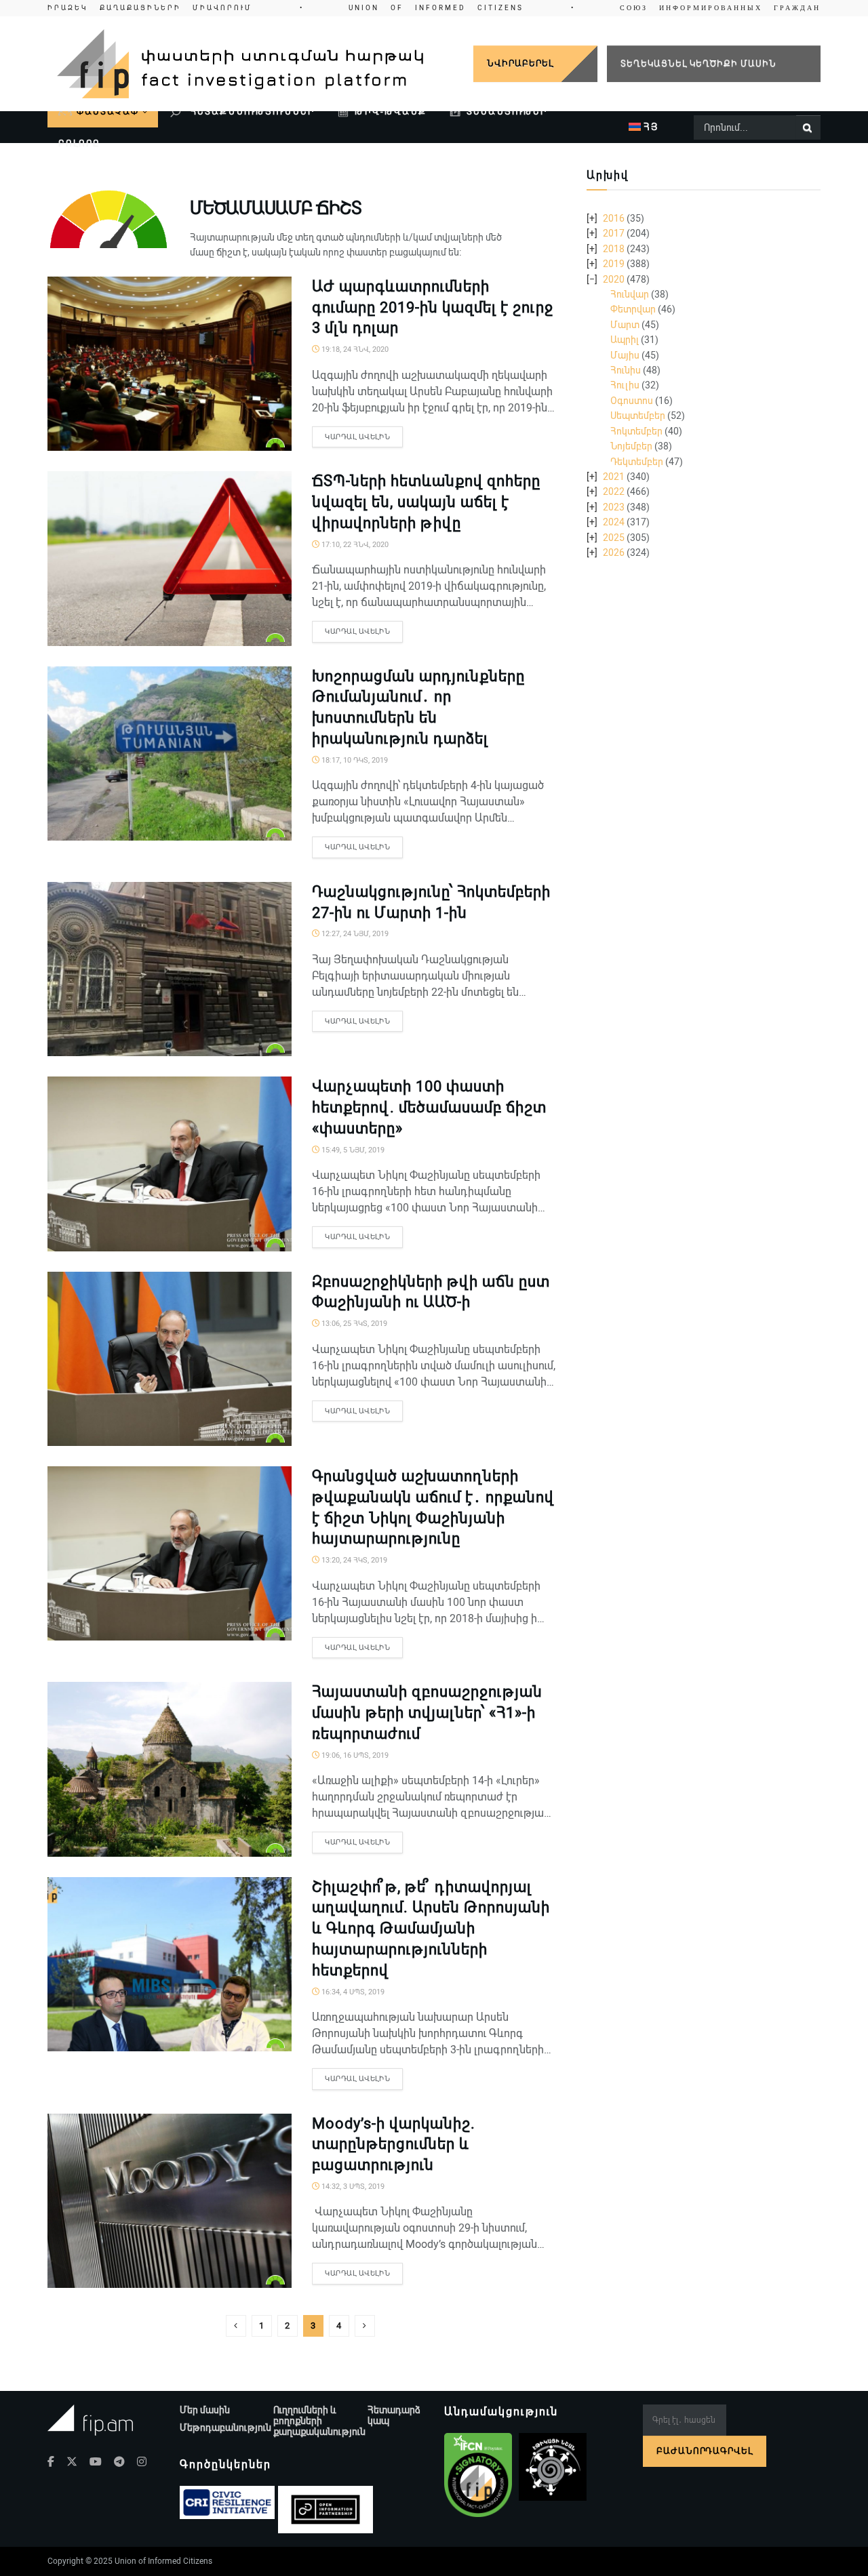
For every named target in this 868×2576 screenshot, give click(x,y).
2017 (614, 233)
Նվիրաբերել (520, 63)
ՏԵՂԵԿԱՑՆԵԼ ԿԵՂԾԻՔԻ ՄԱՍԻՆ (698, 63)
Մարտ (625, 325)
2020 (614, 279)
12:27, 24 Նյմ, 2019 (354, 934)
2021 (614, 477)
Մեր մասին (205, 2410)
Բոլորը (79, 143)
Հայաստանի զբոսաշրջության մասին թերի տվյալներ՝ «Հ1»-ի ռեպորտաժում (427, 1713)
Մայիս (625, 355)
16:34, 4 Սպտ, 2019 (352, 1992)
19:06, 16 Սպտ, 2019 (354, 1755)
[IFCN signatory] (478, 2475)
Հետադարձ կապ (394, 2415)
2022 (614, 491)
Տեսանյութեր (507, 112)
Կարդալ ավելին (357, 437)
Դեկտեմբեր (637, 462)
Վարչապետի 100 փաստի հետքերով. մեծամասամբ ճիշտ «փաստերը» (429, 1107)
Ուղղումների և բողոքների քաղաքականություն (319, 2421)
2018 (614, 249)
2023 (614, 507)
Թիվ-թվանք (391, 112)
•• (434, 8)
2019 (614, 264)
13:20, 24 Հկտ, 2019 (353, 1560)
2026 (614, 552)
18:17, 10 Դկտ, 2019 (354, 760)
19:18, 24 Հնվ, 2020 (354, 349)
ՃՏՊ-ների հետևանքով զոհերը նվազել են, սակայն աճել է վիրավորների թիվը (426, 502)
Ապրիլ (625, 340)
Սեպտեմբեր (638, 416)
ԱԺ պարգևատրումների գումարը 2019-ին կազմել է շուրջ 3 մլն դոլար (433, 307)
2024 (614, 522)
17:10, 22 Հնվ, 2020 (354, 545)
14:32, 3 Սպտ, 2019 (352, 2187)
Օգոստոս (632, 401)
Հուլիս (625, 385)
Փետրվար (633, 309)
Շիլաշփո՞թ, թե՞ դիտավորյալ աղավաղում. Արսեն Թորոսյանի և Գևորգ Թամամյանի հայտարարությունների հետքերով (431, 1929)
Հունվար (630, 294)
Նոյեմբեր (631, 446)
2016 (614, 218)
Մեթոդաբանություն (225, 2428)
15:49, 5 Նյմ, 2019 (352, 1150)
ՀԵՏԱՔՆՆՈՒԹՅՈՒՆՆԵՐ (251, 112)
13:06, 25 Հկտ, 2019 (353, 1324)
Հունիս (626, 370)
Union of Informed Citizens (163, 2561)
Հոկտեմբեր (636, 431)
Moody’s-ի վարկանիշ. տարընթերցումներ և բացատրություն (394, 2145)
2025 (614, 538)
